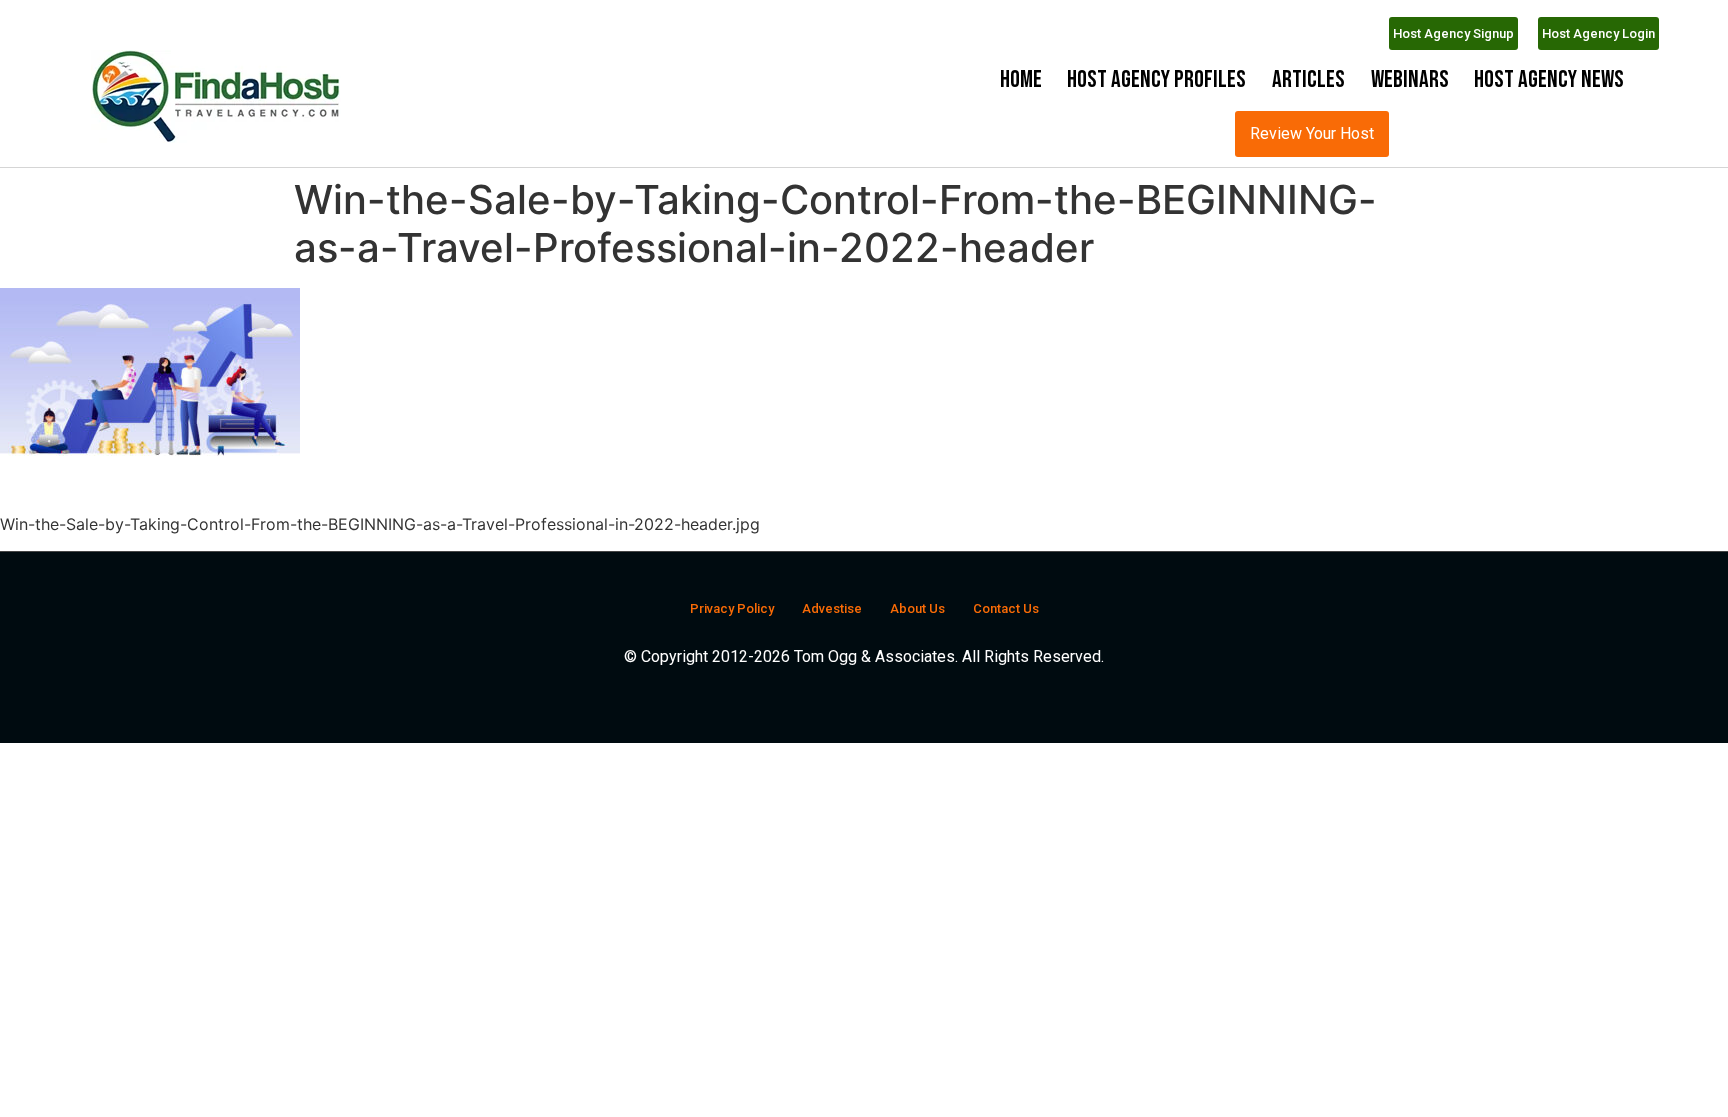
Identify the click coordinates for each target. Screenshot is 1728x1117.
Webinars (1410, 79)
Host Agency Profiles (1156, 79)
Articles (1308, 79)
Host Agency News (1549, 79)
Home (1021, 79)
